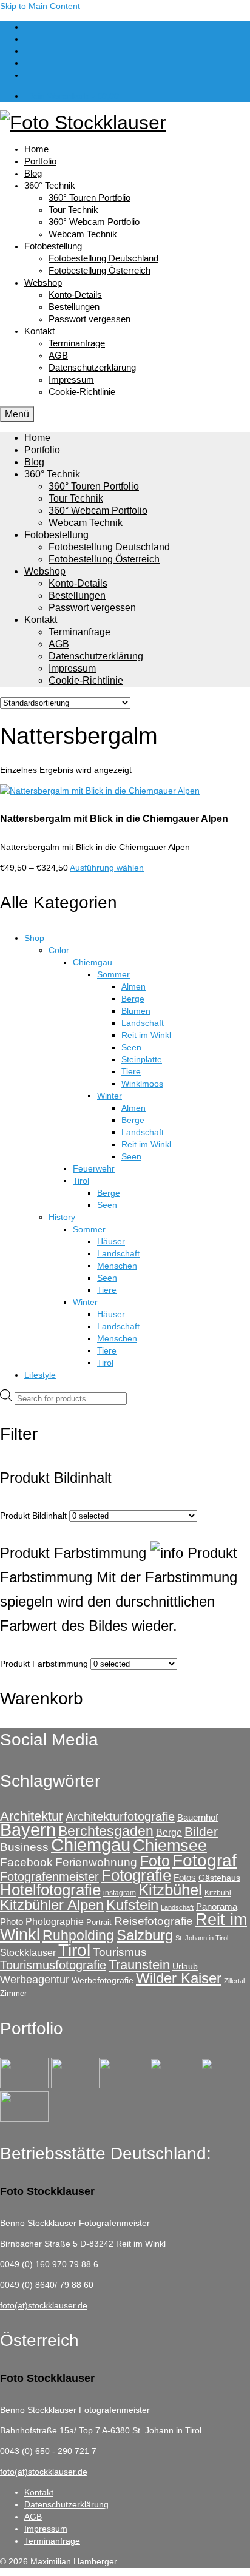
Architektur (32, 1816)
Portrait (99, 1922)
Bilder (201, 1831)
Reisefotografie (154, 1921)
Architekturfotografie (120, 1816)
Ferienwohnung (96, 1862)
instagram (120, 1893)
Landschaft (177, 1907)
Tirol (74, 1950)
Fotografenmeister (49, 1876)
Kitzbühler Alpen (52, 1905)
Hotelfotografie (50, 1890)
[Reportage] (75, 2085)
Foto (155, 1861)
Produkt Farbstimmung (44, 1664)
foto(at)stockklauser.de (44, 2305)
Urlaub (185, 1966)
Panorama (217, 1907)
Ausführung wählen (107, 868)
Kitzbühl (218, 1893)
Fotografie (136, 1875)
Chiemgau (91, 1845)
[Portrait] (124, 2085)
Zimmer (13, 1993)
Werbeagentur (35, 1980)
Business (24, 1847)
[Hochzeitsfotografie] (24, 2119)
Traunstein (139, 1965)
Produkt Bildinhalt (33, 1516)
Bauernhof (198, 1817)
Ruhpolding (78, 1935)
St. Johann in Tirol (202, 1938)
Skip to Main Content (40, 6)
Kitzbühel (170, 1890)
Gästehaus (219, 1878)
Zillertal (234, 1981)
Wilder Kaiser (179, 1978)
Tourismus (120, 1952)
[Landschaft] (175, 2085)
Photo (12, 1922)
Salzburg (145, 1935)
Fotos (185, 1877)
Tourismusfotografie (53, 1965)
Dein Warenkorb (73, 96)
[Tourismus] (25, 2085)
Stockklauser (28, 1952)
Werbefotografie (103, 1980)
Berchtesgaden (106, 1831)
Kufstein (132, 1905)
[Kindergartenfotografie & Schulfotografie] (225, 2085)
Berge (169, 1832)
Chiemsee (170, 1845)
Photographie (55, 1921)
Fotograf (204, 1860)
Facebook (26, 1862)
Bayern (28, 1829)
